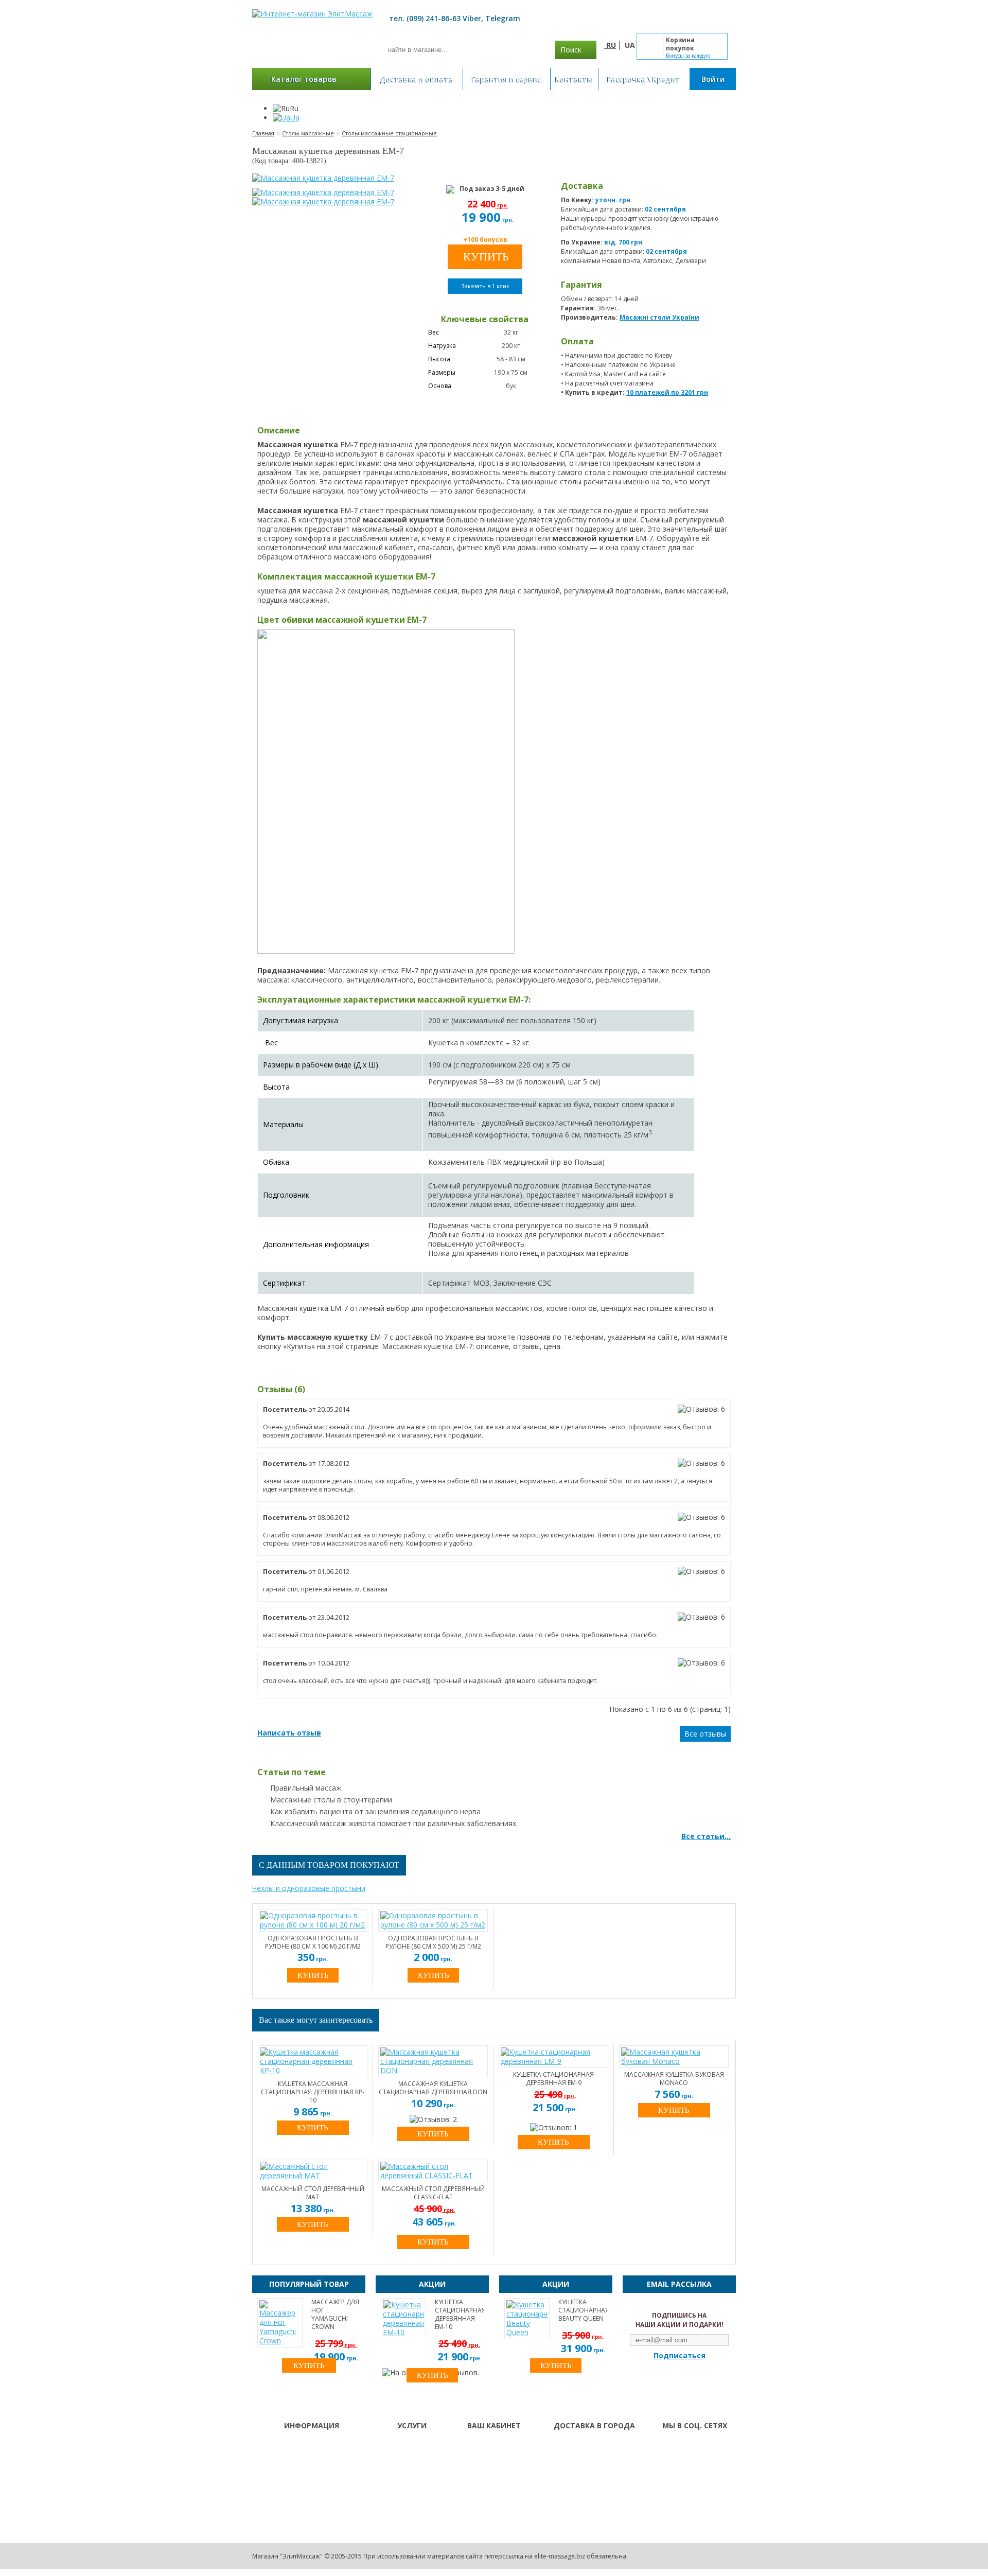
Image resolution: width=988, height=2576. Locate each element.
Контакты (574, 79)
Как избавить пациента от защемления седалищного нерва (375, 1811)
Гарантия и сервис (507, 79)
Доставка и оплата (417, 79)
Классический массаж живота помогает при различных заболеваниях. (394, 1823)
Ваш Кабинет (488, 2446)
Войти (713, 79)
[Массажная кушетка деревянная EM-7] (323, 178)
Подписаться (680, 2356)
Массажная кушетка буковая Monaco (674, 2079)
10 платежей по (667, 392)
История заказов (494, 2460)
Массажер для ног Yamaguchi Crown (335, 2315)
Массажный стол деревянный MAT (313, 2193)
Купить (313, 2128)
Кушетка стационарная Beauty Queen (583, 2310)
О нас (392, 2446)
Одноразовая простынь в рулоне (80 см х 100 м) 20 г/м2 (313, 1942)
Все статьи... (706, 1836)
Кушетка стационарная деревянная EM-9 (553, 2079)
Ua (295, 118)
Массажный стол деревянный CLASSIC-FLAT (433, 2193)
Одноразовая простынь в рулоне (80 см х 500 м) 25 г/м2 (433, 1942)
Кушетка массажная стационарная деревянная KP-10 (313, 2092)
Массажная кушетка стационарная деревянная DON (433, 2088)
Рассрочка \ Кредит (644, 79)
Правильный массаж (306, 1788)
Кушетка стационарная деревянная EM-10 (459, 2315)
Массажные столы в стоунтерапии (331, 1800)
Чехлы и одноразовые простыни (309, 1888)
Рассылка (481, 2473)
